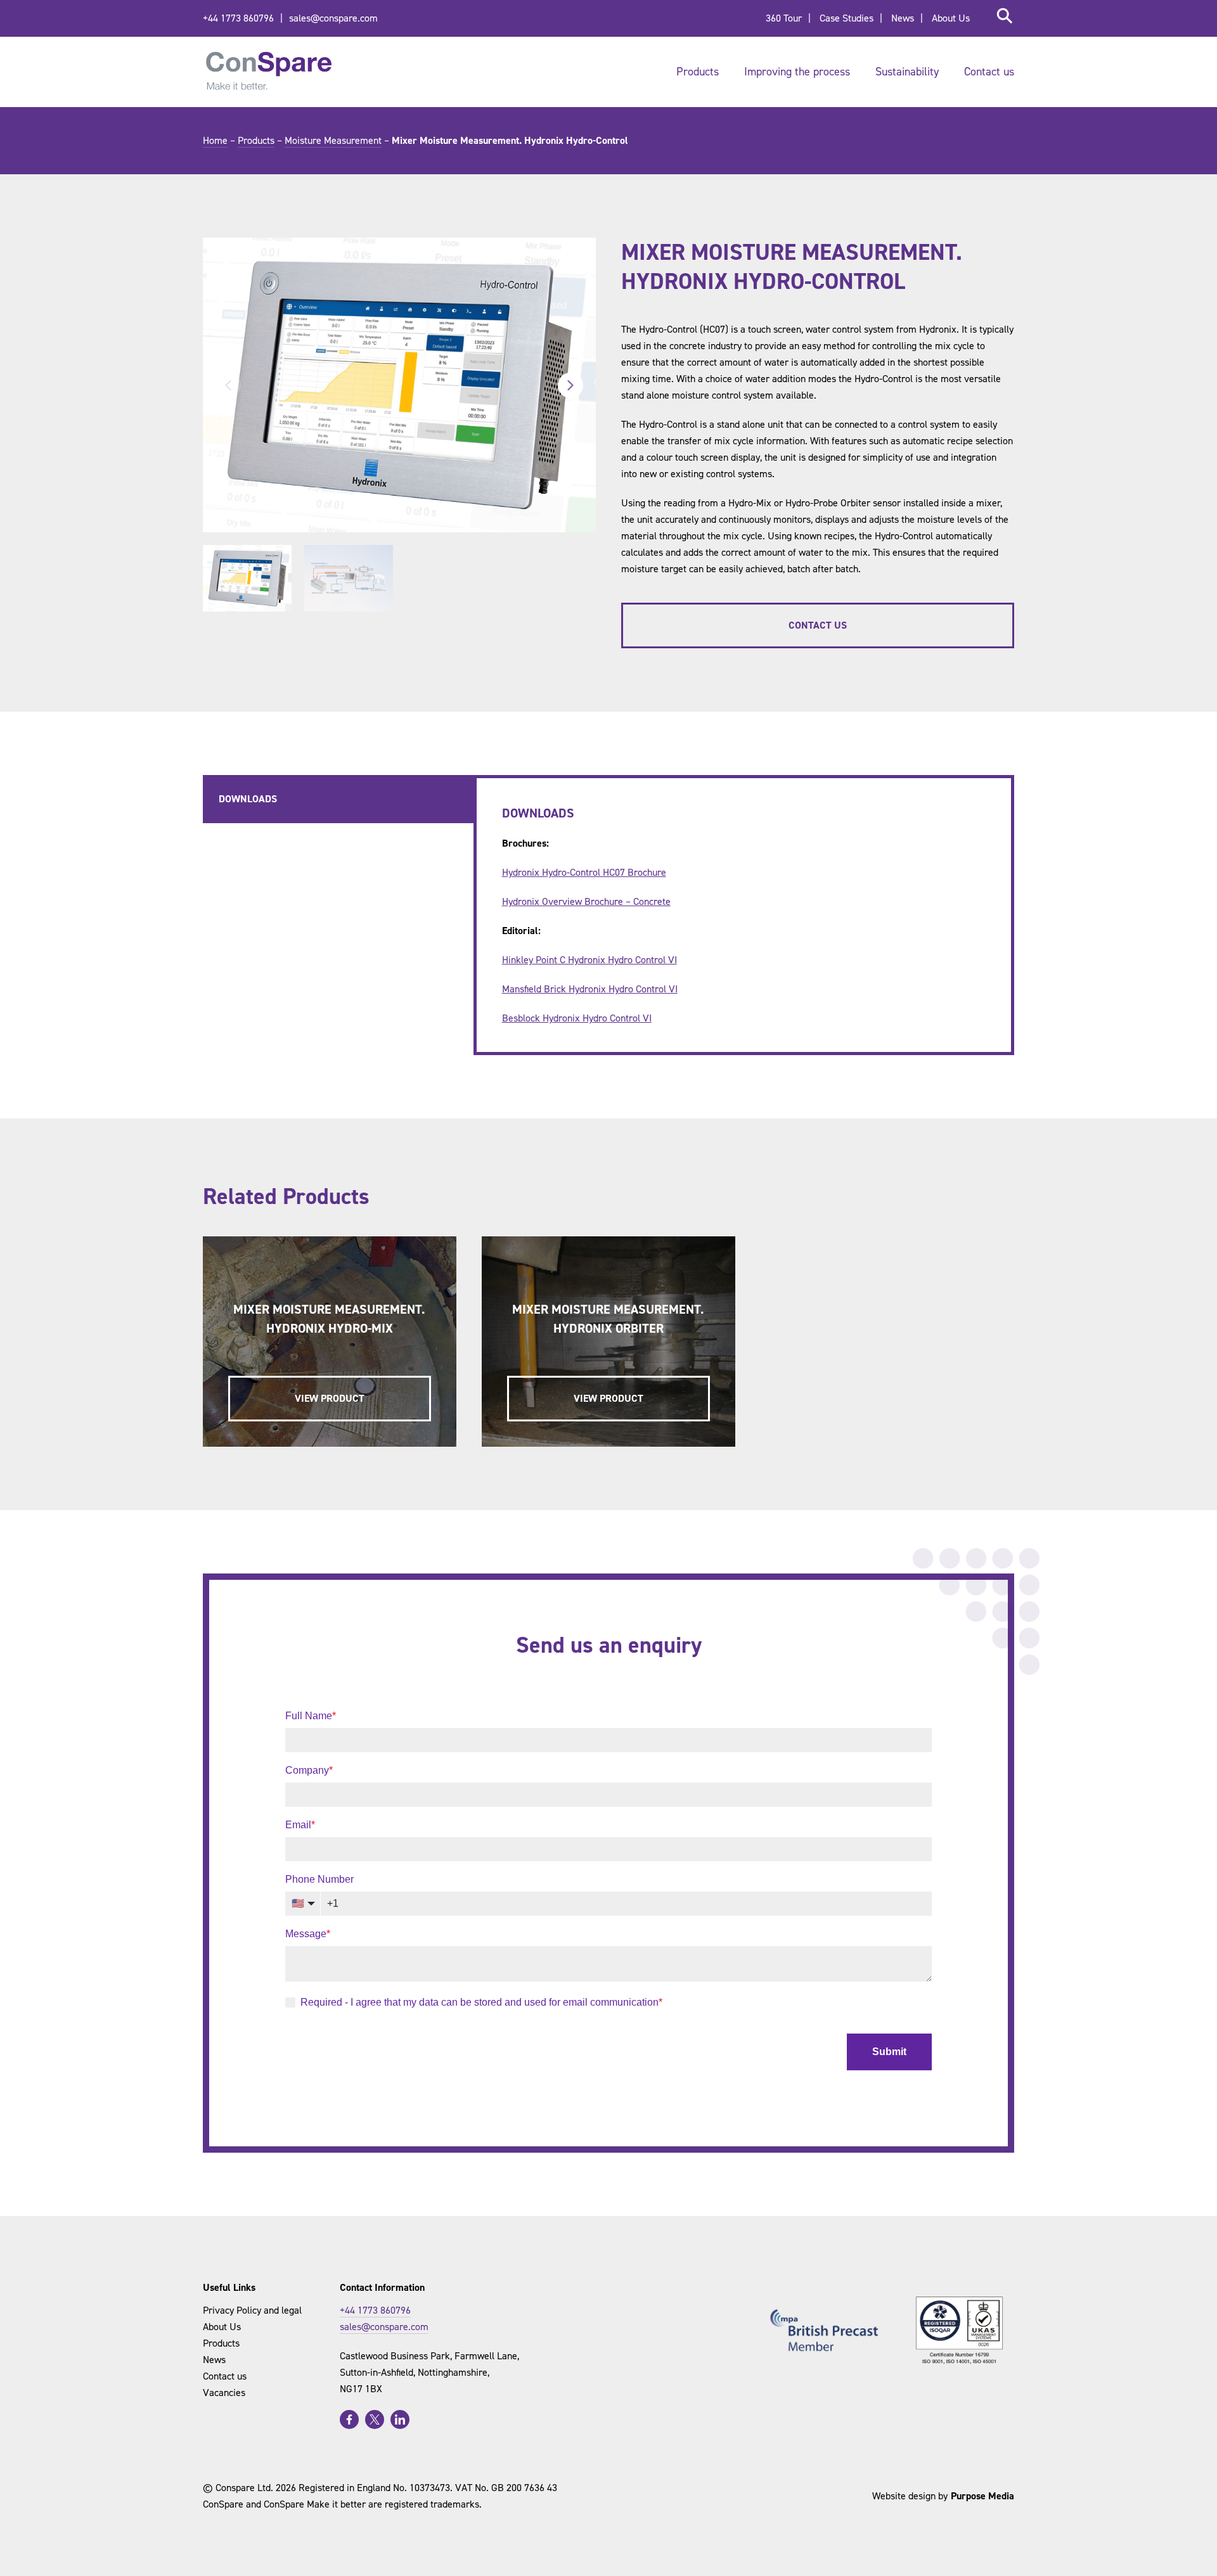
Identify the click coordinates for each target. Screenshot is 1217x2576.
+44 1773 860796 (238, 18)
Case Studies (847, 18)
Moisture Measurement (333, 140)
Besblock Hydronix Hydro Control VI (577, 1018)
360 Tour (784, 18)
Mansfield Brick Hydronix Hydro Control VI (590, 989)
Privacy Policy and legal (252, 2310)
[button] (247, 578)
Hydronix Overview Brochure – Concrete (586, 901)
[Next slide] (570, 385)
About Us (951, 18)
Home (215, 140)
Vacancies (224, 2393)
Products (698, 72)
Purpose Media (982, 2496)
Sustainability (907, 72)
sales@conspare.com (333, 18)
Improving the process (797, 72)
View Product (330, 1398)
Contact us (989, 72)
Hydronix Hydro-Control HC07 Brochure (584, 872)
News (903, 18)
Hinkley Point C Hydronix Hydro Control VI (589, 960)
